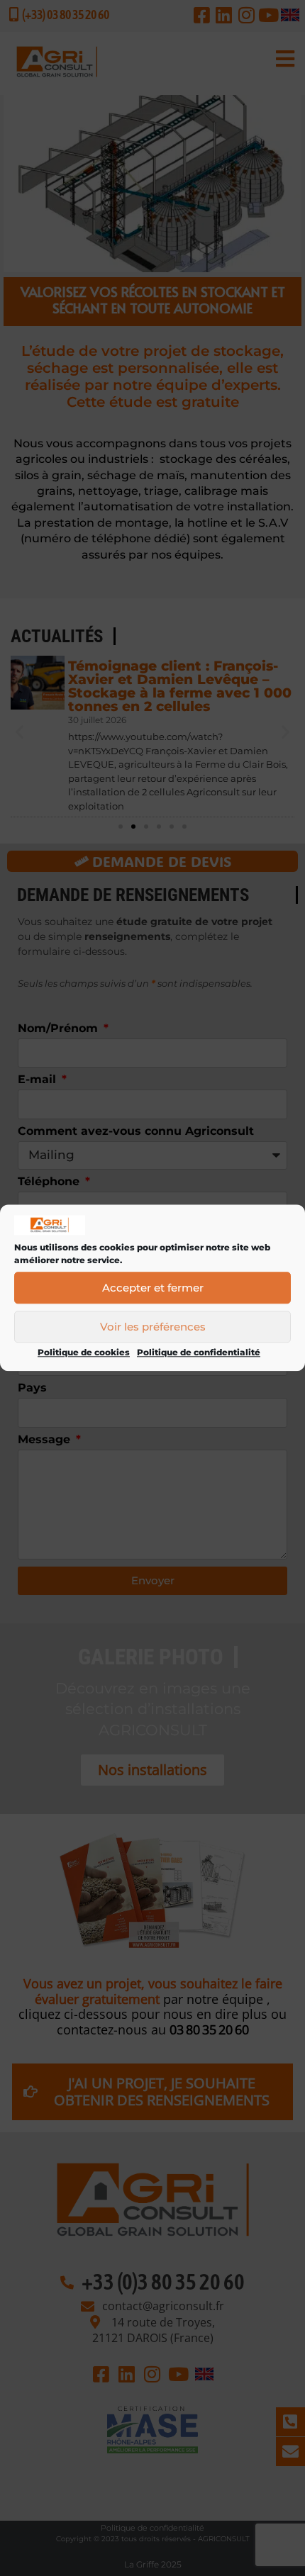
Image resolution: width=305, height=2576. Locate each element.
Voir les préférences (153, 1327)
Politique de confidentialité (199, 1353)
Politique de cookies (84, 1353)
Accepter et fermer (153, 1288)
